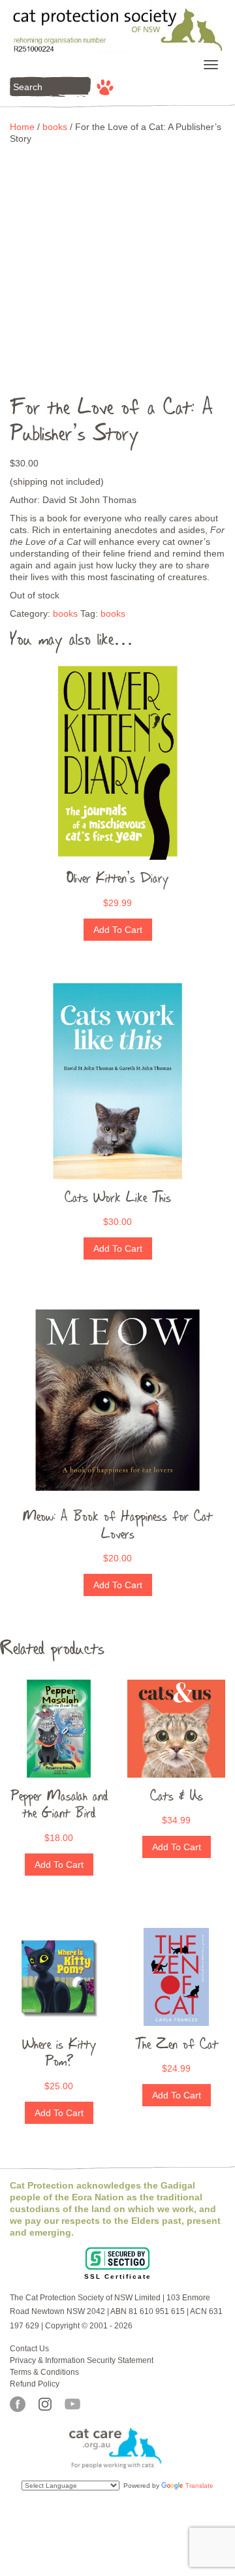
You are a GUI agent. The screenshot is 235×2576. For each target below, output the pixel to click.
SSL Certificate (118, 2276)
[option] (117, 262)
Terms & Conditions (44, 2372)
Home (22, 127)
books (55, 127)
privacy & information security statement (82, 2360)
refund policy (35, 2384)
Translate (199, 2486)
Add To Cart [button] (118, 930)
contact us (29, 2349)
